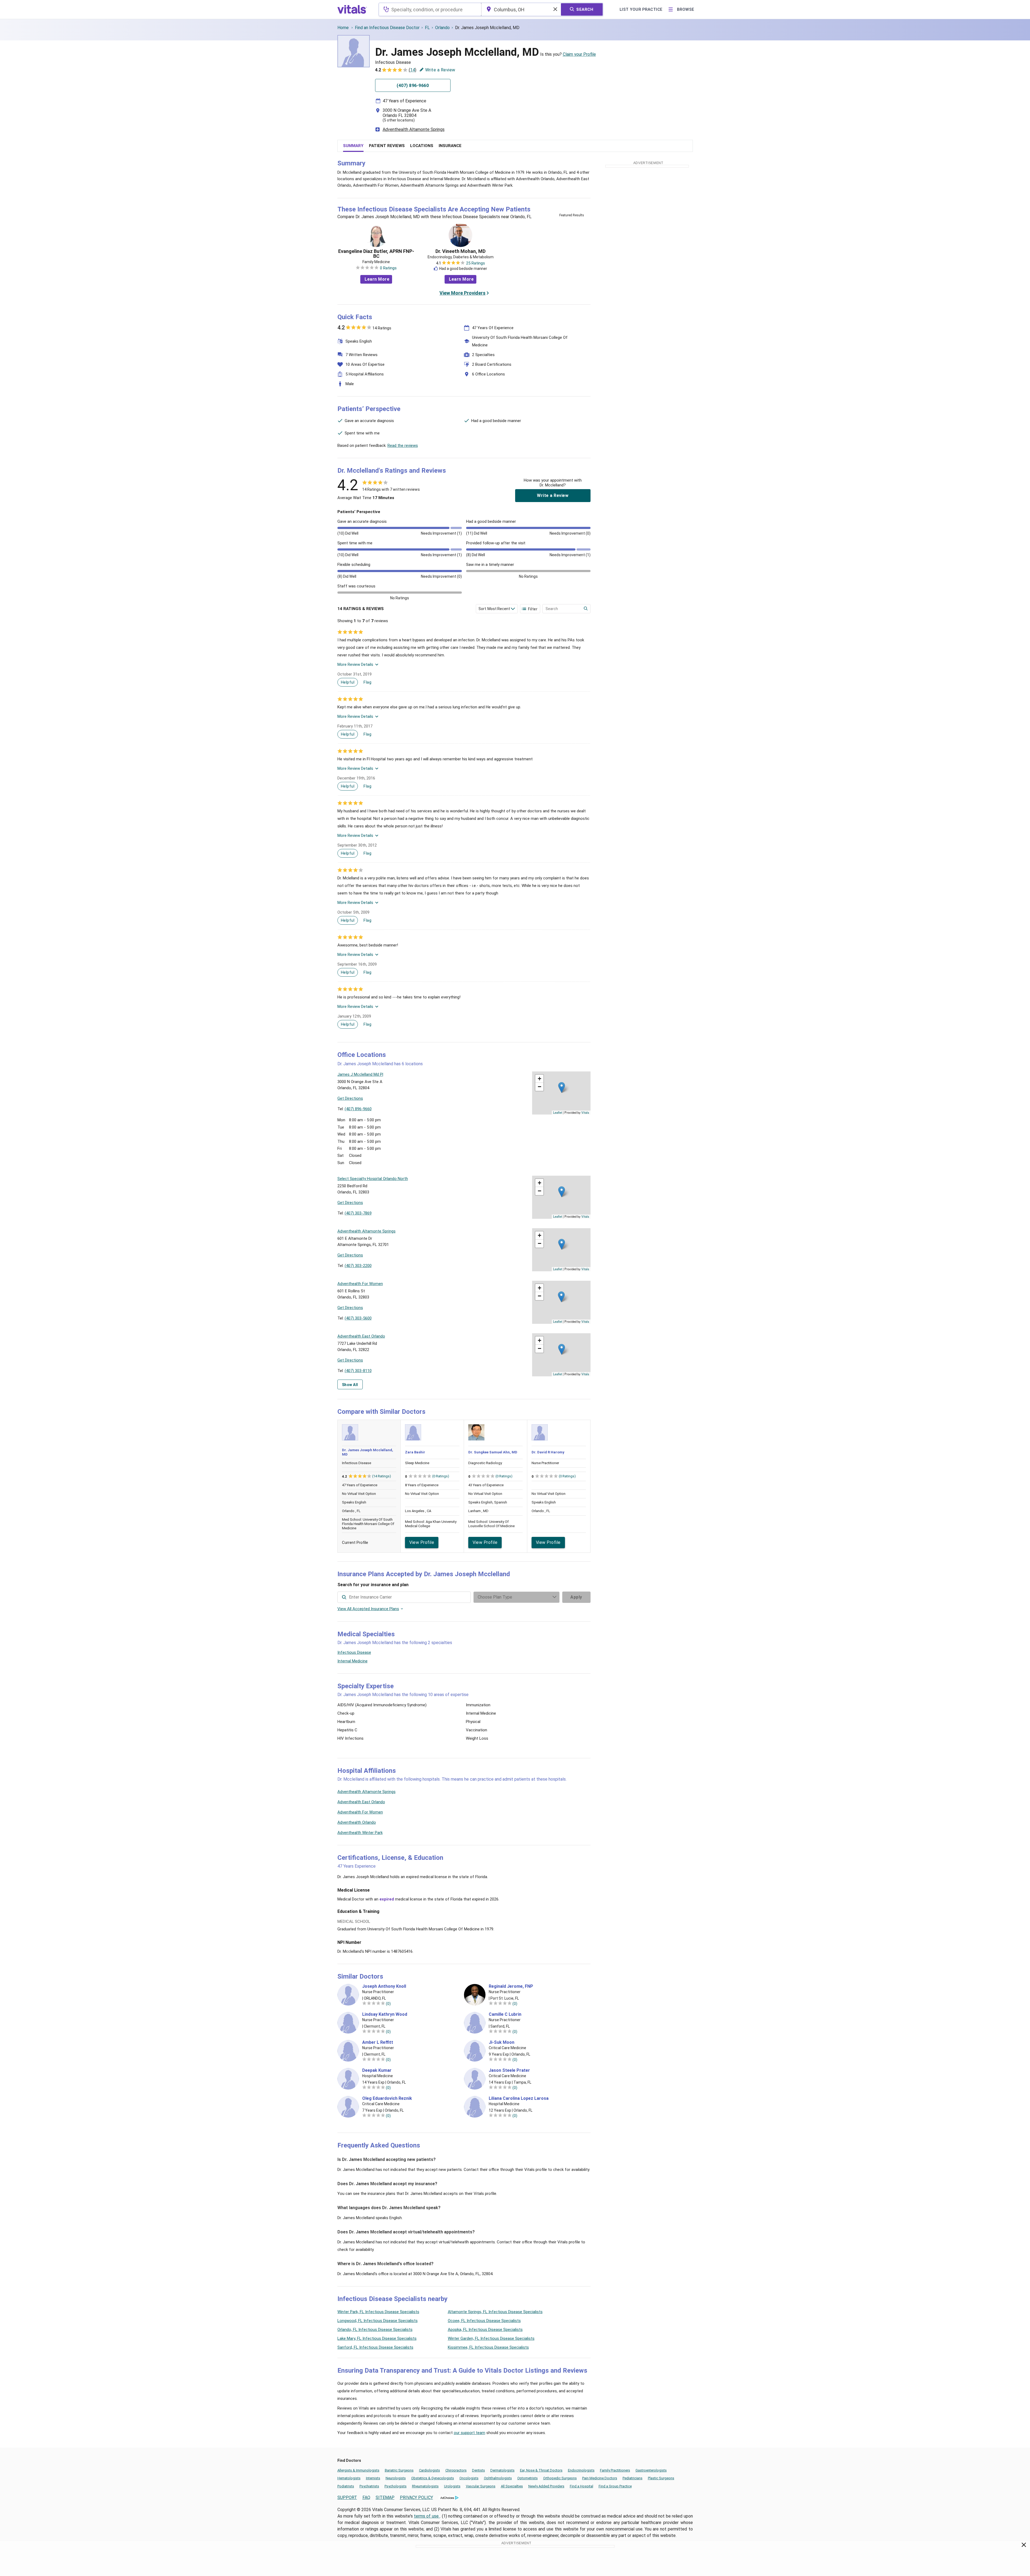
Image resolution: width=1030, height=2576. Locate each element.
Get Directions (350, 1098)
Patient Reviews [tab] (387, 146)
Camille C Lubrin (505, 2014)
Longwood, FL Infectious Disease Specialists (378, 2321)
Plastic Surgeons (661, 2478)
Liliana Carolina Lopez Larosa (519, 2098)
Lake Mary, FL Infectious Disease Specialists (377, 2338)
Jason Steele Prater (509, 2070)
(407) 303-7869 (358, 1213)
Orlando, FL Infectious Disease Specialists (375, 2330)
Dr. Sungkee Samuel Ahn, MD (493, 1452)
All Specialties (512, 2486)
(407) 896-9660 (358, 1109)
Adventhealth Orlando (357, 1822)
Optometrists (528, 2478)
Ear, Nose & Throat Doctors (541, 2470)
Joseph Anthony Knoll (384, 1986)
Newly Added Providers (546, 2486)
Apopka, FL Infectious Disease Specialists (485, 2330)
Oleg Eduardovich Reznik (387, 2098)
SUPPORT (347, 2497)
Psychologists (396, 2486)
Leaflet (558, 1112)
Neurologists (396, 2478)
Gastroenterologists (651, 2470)
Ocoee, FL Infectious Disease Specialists (484, 2321)
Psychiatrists (369, 2486)
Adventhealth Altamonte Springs (414, 129)
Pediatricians (633, 2478)
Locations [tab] (422, 146)
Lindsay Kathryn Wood (385, 2014)
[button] (562, 1087)
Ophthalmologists (498, 2478)
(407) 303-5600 (358, 1318)
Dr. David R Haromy (548, 1452)
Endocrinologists (581, 2470)
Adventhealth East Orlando (361, 1802)
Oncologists (469, 2478)
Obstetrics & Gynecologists (433, 2478)
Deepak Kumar (377, 2070)
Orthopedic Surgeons (560, 2478)
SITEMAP (385, 2497)
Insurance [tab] (450, 146)
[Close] (1024, 2546)
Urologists (452, 2486)
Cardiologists (430, 2470)
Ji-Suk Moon (502, 2042)
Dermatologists (502, 2470)
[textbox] (430, 9)
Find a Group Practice (615, 2486)
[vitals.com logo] (352, 9)
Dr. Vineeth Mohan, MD (460, 251)
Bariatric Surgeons (399, 2470)
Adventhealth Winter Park (360, 1833)
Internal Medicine (352, 1661)
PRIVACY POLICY (416, 2497)
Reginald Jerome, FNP (511, 1986)
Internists (373, 2478)
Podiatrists (346, 2486)
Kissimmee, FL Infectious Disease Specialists (488, 2347)
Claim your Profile (579, 54)
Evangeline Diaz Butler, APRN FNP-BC (376, 254)
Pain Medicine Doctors (600, 2478)
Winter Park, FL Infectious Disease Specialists (378, 2312)
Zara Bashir (415, 1452)
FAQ (366, 2497)
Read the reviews (403, 445)
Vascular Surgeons (481, 2486)
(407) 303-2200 (358, 1266)
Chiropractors (456, 2470)
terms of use (427, 2516)
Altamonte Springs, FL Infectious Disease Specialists (495, 2312)
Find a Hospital (582, 2486)
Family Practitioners (615, 2470)
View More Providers (462, 293)
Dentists (479, 2470)
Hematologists (349, 2478)
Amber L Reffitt (378, 2042)
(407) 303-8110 (358, 1371)
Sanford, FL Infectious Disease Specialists (375, 2347)
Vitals (585, 1112)
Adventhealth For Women (360, 1812)
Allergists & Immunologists (358, 2470)
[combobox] (430, 9)
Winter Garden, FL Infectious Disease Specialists (491, 2338)
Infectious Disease (354, 1652)
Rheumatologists (425, 2486)
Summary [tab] (353, 146)
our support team (469, 2433)
